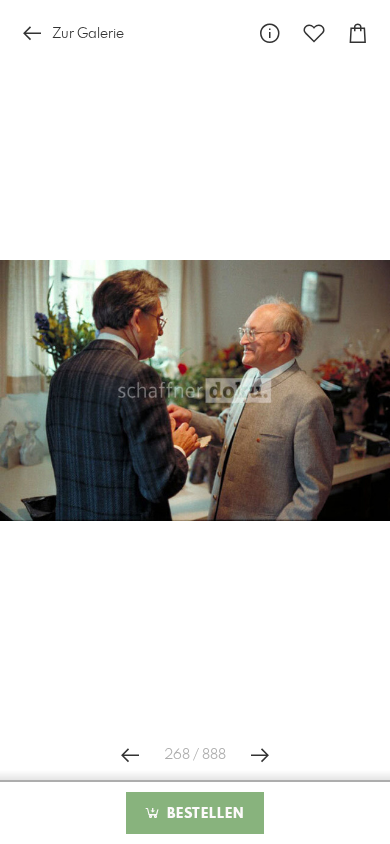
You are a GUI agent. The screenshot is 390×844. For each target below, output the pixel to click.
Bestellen (203, 814)
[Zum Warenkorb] (358, 33)
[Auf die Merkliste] (314, 33)
